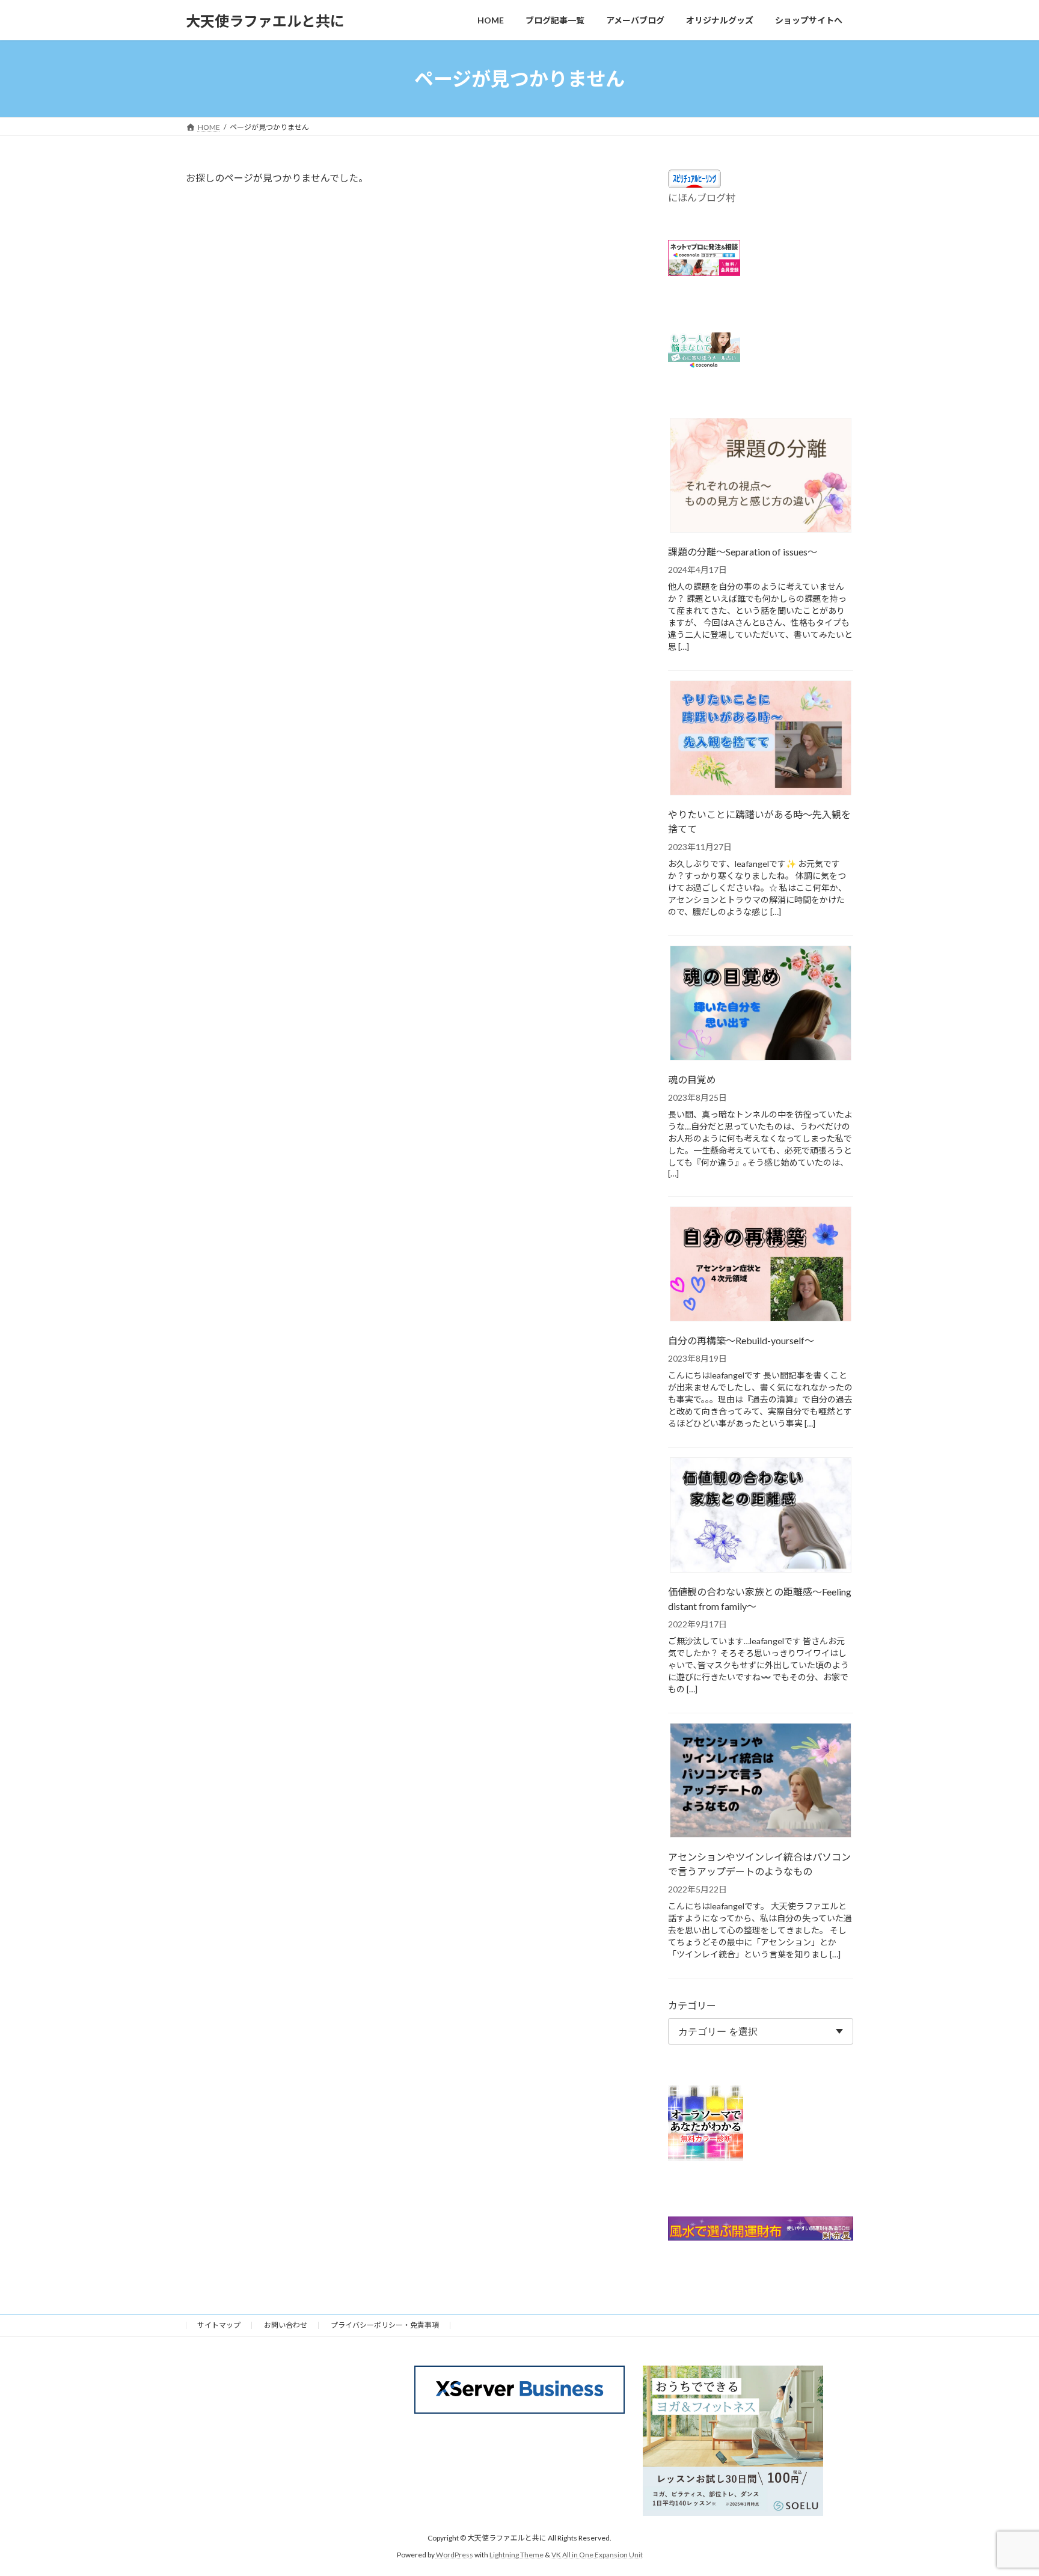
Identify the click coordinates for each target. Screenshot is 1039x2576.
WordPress (455, 2555)
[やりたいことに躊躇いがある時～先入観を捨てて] (761, 739)
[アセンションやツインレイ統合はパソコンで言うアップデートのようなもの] (761, 1781)
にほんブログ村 (702, 197)
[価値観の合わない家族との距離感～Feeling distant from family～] (761, 1516)
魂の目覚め (692, 1080)
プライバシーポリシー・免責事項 (385, 2325)
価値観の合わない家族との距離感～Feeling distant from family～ (760, 1599)
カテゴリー (692, 2005)
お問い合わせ (286, 2325)
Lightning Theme (516, 2555)
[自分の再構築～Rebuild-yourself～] (761, 1265)
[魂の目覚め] (761, 1005)
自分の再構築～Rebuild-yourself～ (741, 1341)
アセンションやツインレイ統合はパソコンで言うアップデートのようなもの (759, 1864)
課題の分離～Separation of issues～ (743, 552)
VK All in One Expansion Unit (597, 2555)
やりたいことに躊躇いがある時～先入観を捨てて (759, 822)
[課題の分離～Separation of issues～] (761, 476)
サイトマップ (219, 2325)
